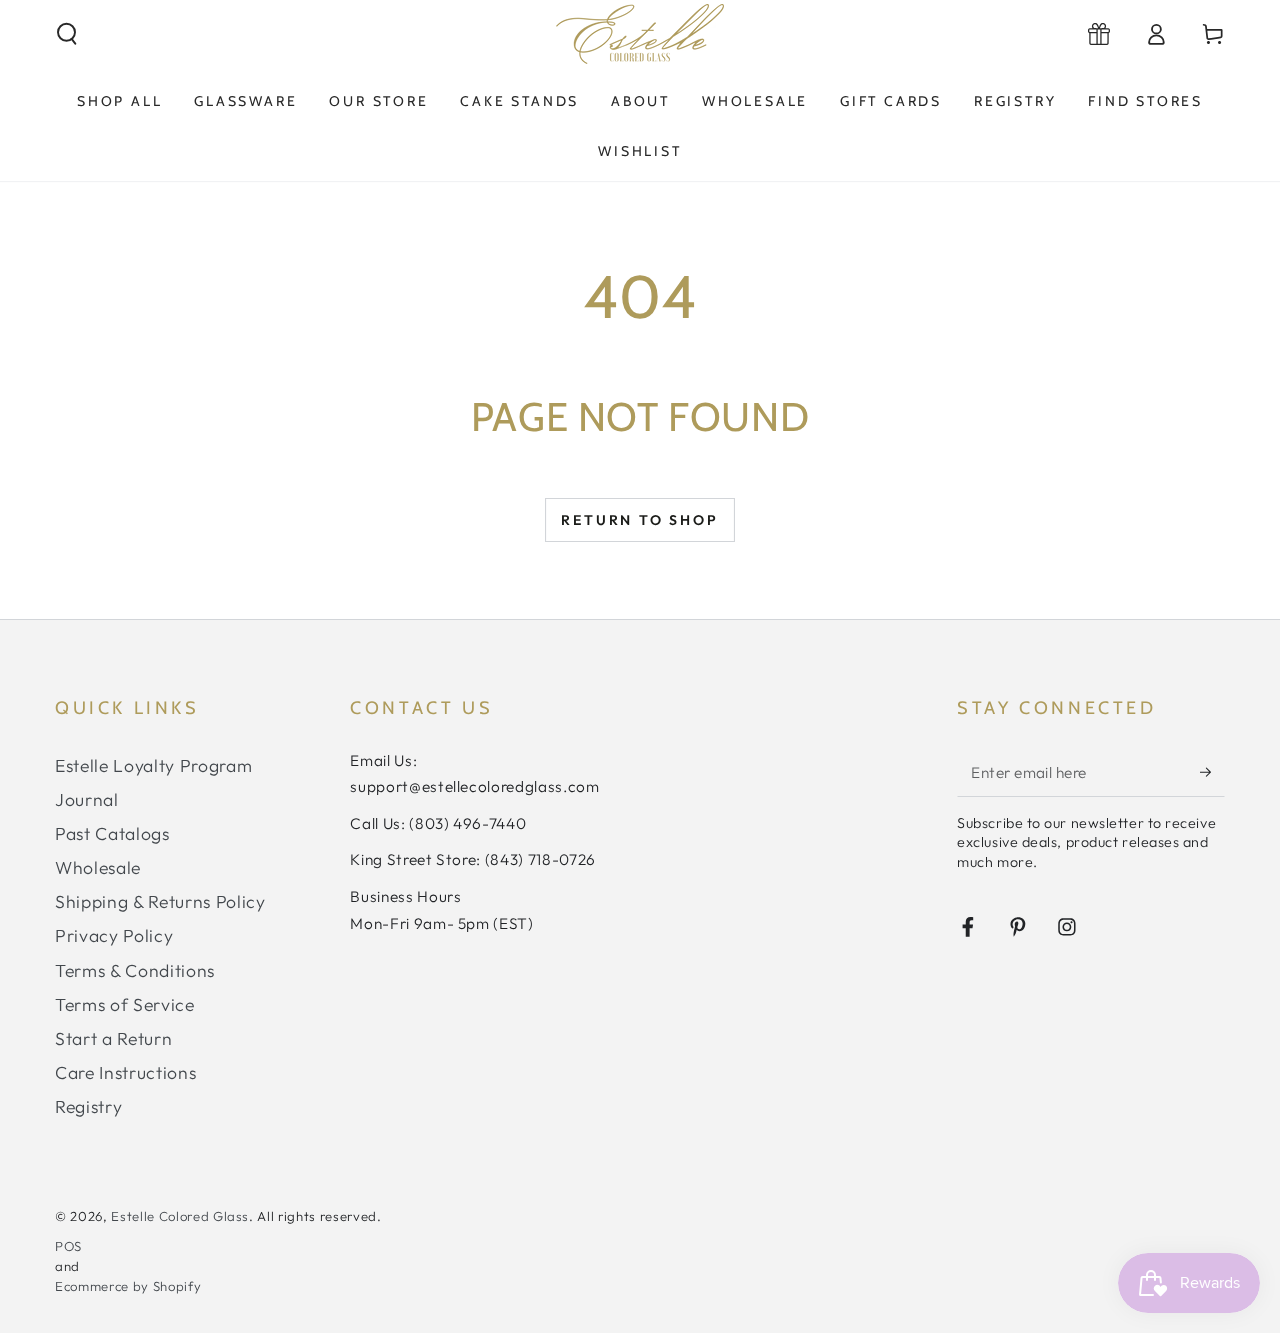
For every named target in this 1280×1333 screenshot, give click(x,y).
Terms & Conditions (135, 970)
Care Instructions (125, 1072)
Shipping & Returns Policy (160, 901)
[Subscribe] (1212, 772)
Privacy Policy (114, 935)
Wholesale (98, 867)
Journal (87, 799)
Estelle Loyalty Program (153, 765)
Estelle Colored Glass (180, 1216)
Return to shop (639, 520)
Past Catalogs (112, 833)
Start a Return (113, 1038)
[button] (67, 34)
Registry (88, 1106)
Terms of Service (125, 1004)
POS (68, 1246)
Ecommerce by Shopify (128, 1286)
